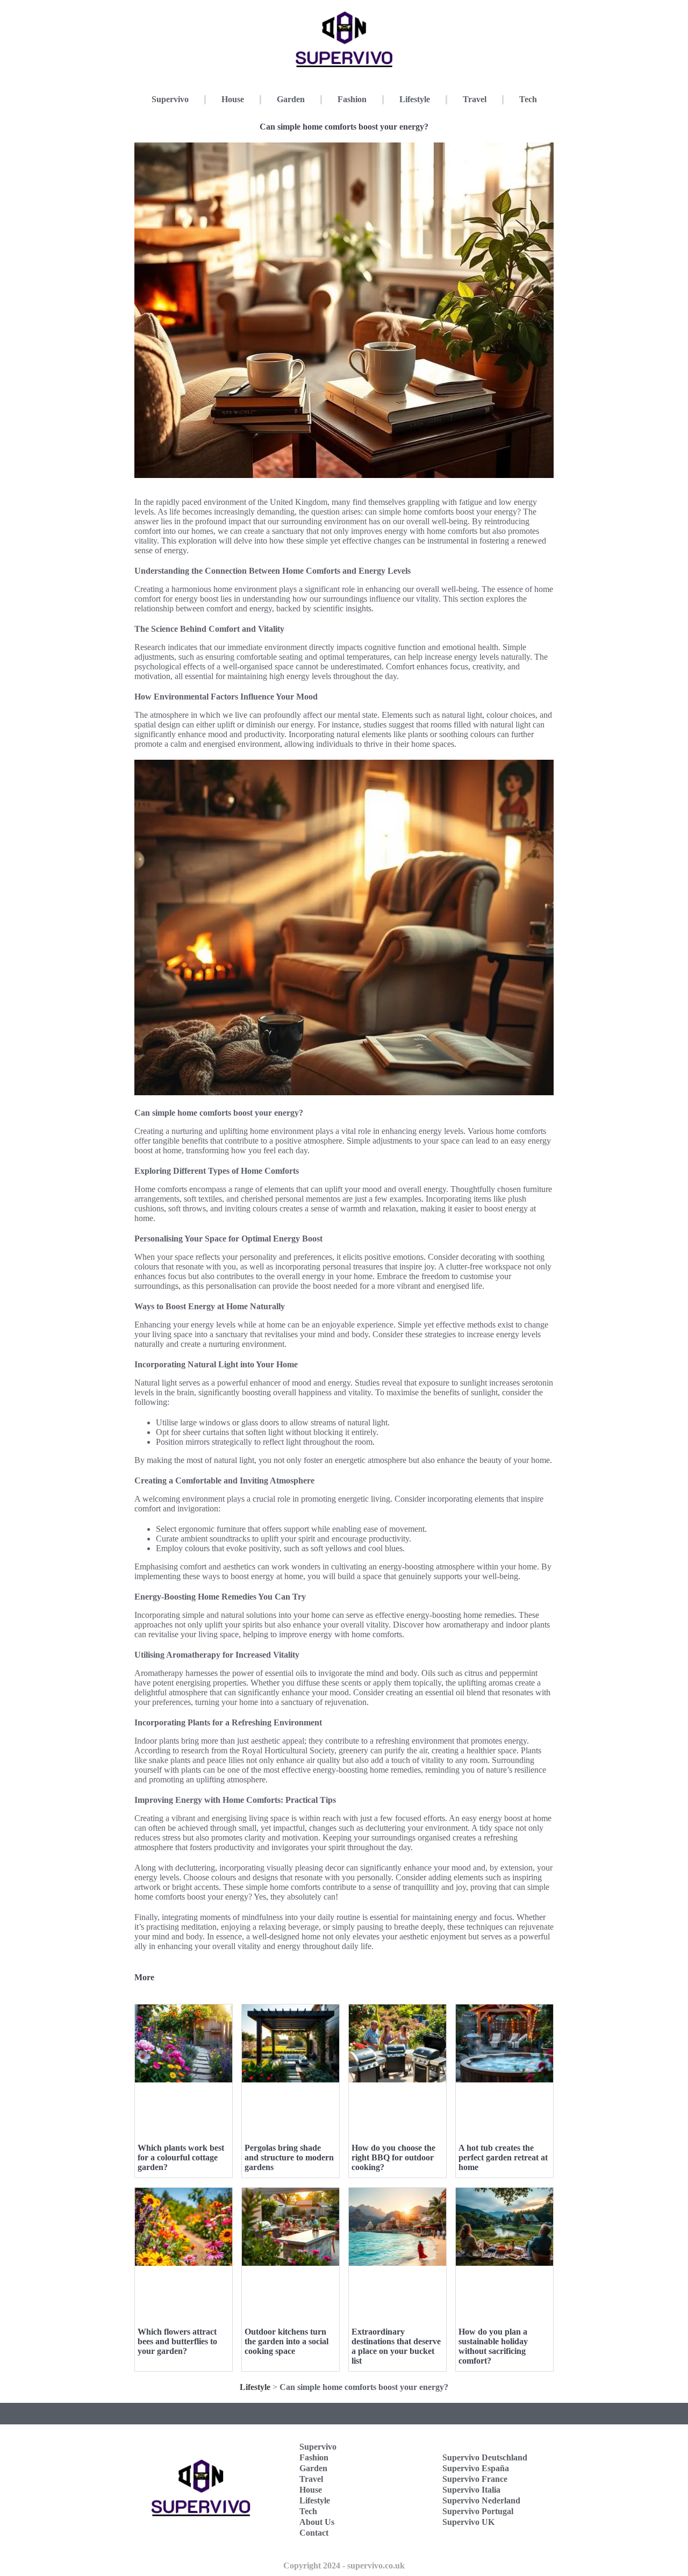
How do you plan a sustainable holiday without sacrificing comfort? (493, 2346)
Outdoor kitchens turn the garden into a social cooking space (286, 2341)
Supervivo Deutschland (485, 2457)
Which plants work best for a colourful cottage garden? (181, 2157)
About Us (317, 2522)
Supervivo (170, 99)
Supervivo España (476, 2468)
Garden (291, 99)
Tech (528, 99)
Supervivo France (475, 2479)
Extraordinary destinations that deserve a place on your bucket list (396, 2346)
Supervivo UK (468, 2522)
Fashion (352, 99)
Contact (314, 2533)
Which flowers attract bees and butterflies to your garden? (177, 2341)
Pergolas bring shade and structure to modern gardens (289, 2157)
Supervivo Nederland (481, 2500)
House (233, 99)
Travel (475, 99)
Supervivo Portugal (478, 2511)
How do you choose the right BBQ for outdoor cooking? (393, 2157)
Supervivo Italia (471, 2490)
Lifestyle (415, 99)
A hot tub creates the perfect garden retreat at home (503, 2157)
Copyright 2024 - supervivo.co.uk (344, 2566)
